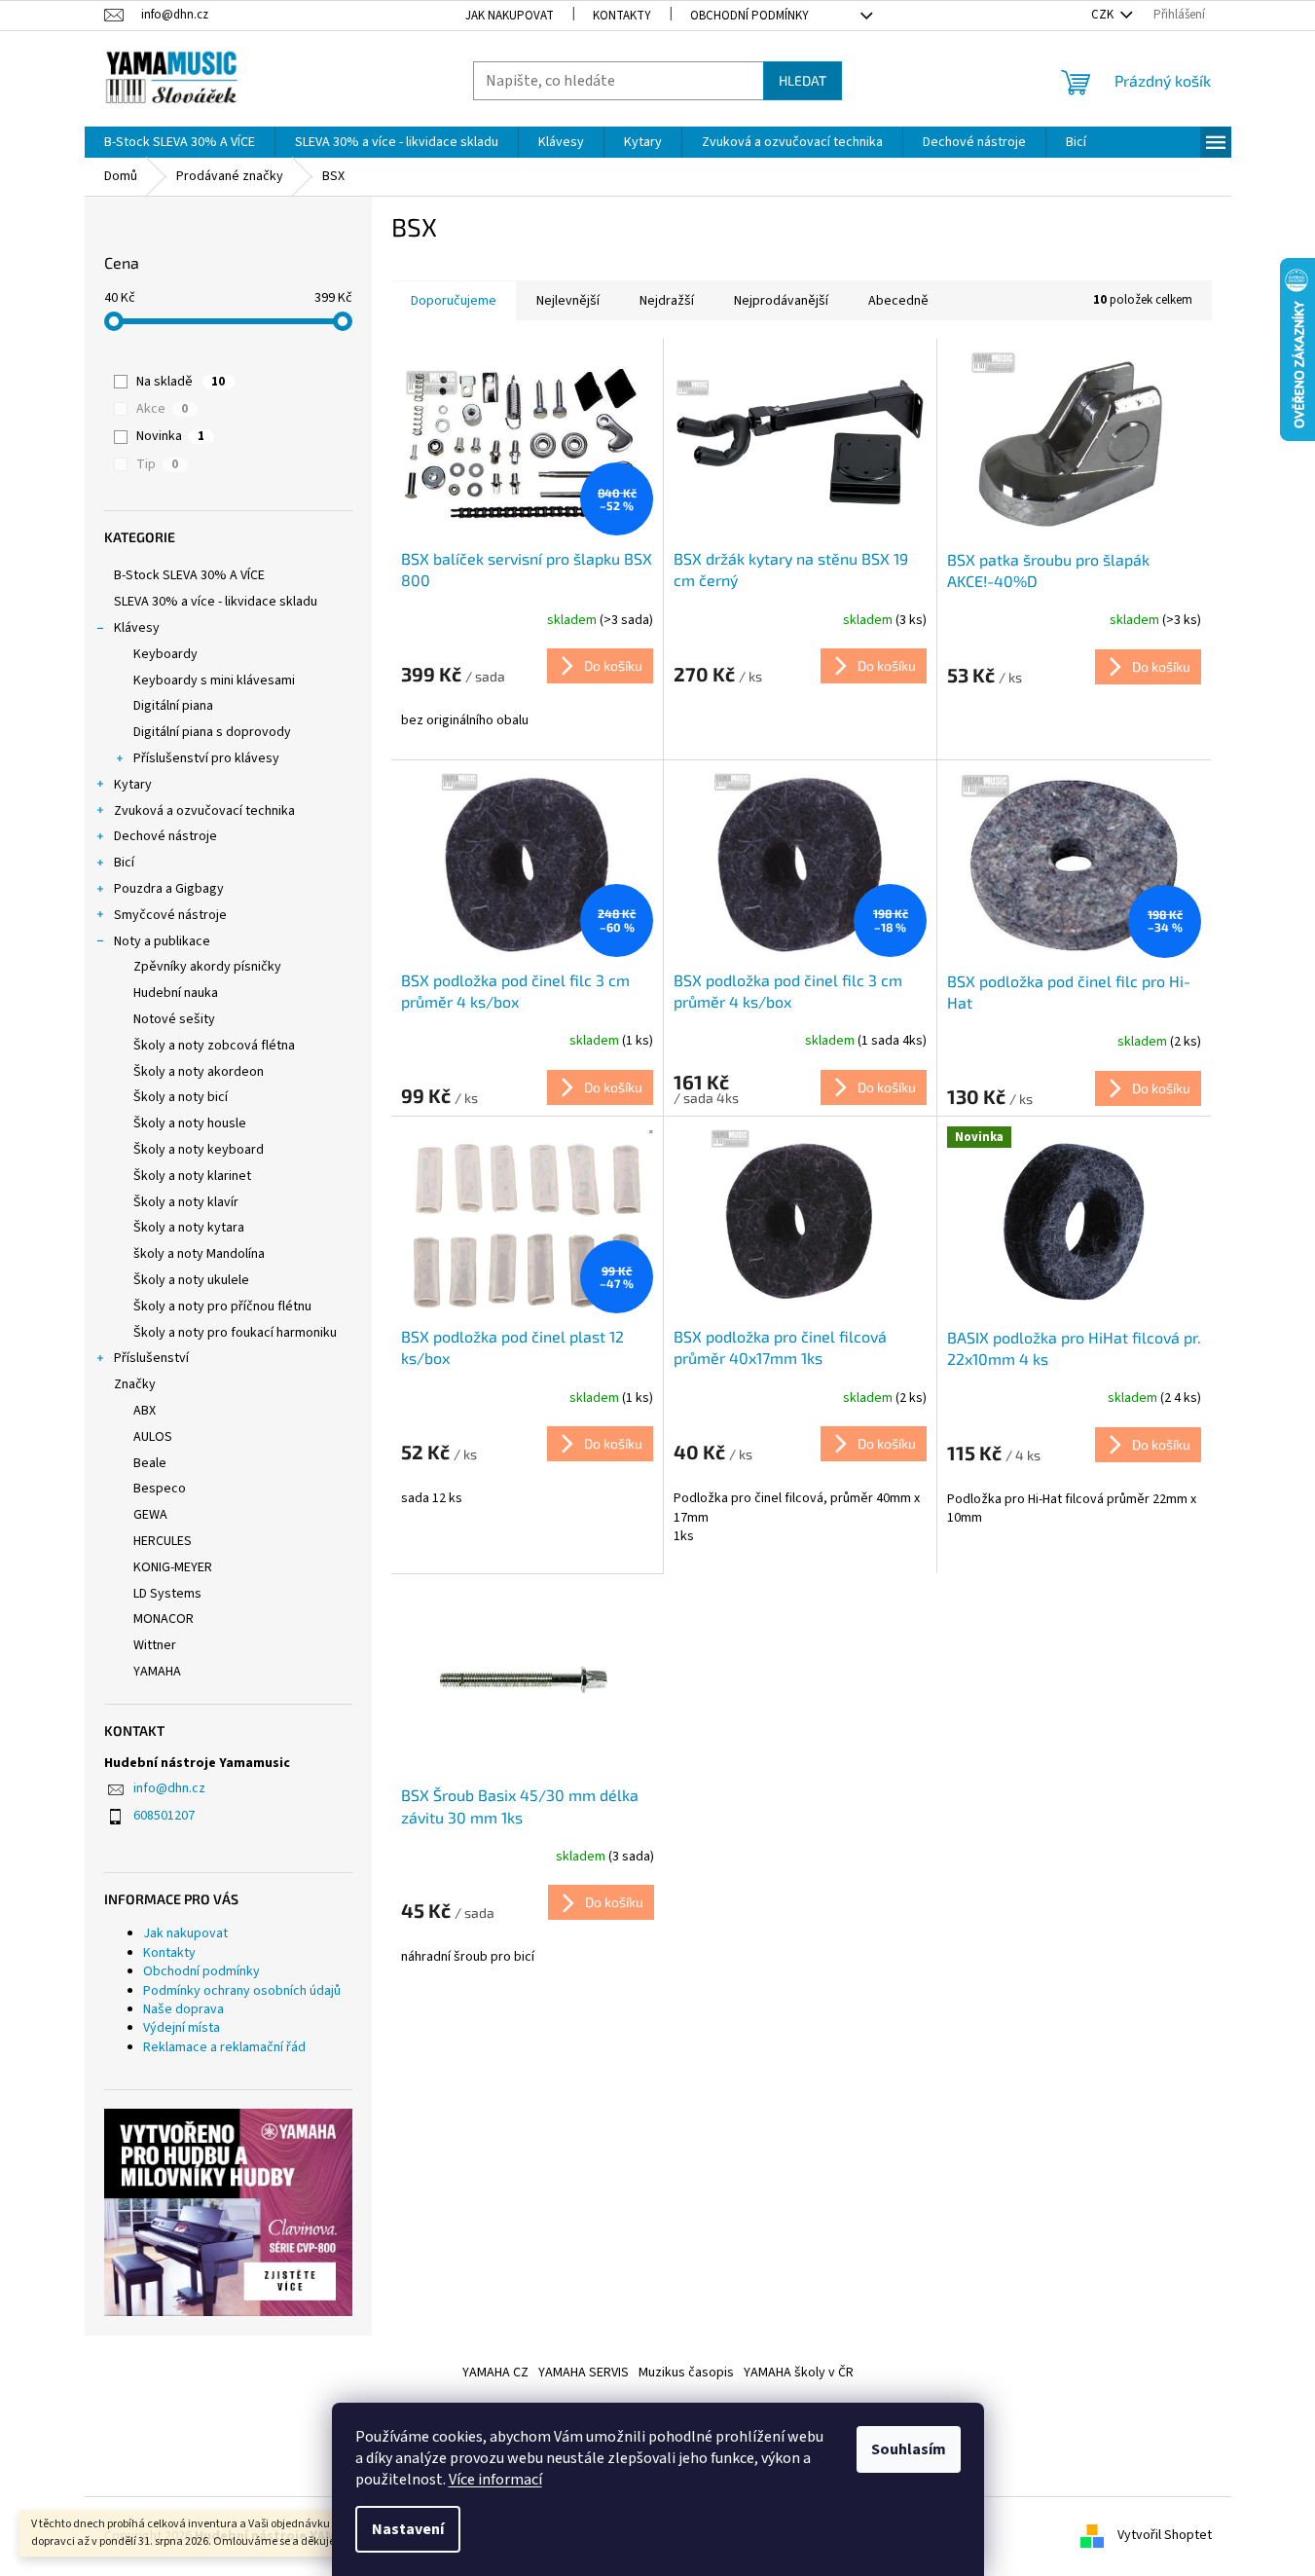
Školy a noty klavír (186, 1202)
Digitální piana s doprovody (212, 732)
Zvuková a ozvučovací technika (204, 811)
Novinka (170, 436)
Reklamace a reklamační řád (224, 2047)
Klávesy (137, 628)
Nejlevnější (568, 301)
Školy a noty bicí (181, 1097)
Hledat (803, 80)
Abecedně (898, 301)
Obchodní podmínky (749, 16)
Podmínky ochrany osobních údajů (242, 1991)
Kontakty (622, 16)
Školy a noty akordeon (199, 1072)
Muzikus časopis (686, 2373)
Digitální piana (173, 706)
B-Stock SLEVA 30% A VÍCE (189, 575)
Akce (162, 409)
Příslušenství (151, 1358)
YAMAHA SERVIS (584, 2373)
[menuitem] (180, 142)
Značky (135, 1384)
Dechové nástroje (165, 836)
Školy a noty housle (190, 1123)
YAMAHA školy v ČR (799, 2373)
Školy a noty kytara (189, 1228)
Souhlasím (909, 2449)
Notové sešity (174, 1019)
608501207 (164, 1816)
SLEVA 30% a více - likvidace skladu (216, 602)
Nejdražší (667, 301)
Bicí (124, 863)
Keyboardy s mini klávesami (214, 681)
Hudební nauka (176, 993)
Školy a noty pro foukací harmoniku (235, 1333)
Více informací (495, 2480)
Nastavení (408, 2529)
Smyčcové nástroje (170, 915)
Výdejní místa (182, 2028)
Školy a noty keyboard (199, 1150)
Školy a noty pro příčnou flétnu (222, 1306)
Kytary (133, 785)
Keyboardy (165, 654)
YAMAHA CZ (495, 2373)
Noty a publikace (162, 941)
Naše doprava (183, 2009)
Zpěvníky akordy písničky (207, 967)
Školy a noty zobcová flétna (214, 1046)
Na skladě (181, 382)
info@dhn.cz (169, 1788)
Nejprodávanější (781, 301)
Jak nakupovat (510, 16)
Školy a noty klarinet (192, 1176)
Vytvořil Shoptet (1165, 2536)
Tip (157, 464)
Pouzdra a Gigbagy (169, 889)
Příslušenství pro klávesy (206, 758)
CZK (1104, 15)
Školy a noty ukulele (191, 1280)
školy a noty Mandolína (199, 1254)
